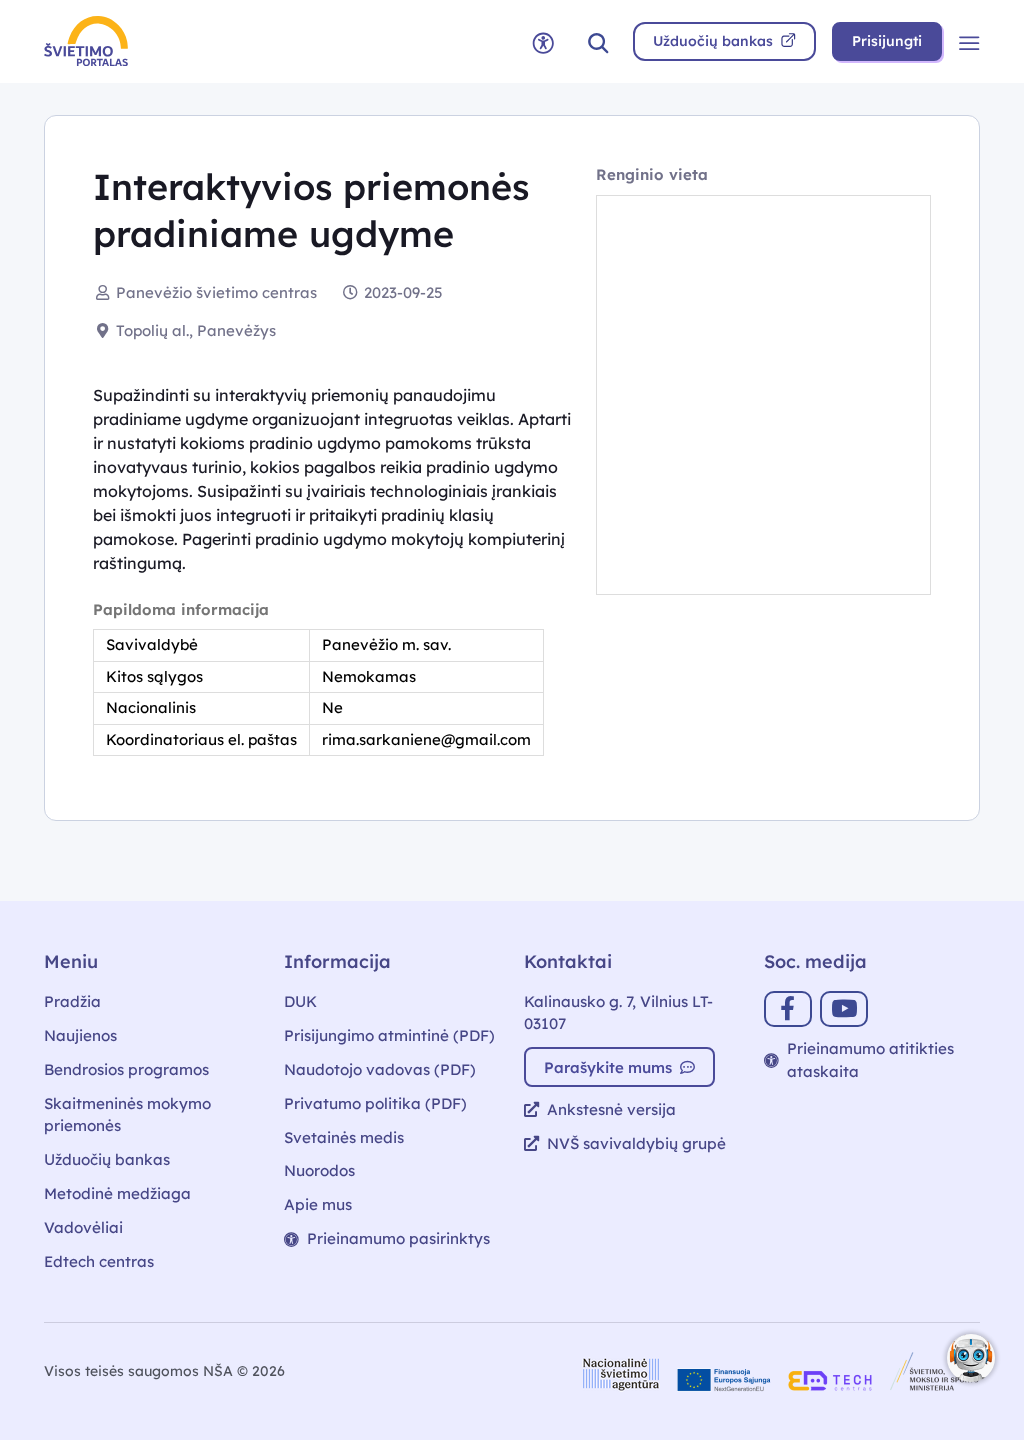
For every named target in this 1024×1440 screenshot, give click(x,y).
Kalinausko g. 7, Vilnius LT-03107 (618, 1013)
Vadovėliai (83, 1227)
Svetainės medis (344, 1137)
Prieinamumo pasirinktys (398, 1238)
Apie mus (318, 1204)
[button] (598, 41)
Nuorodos (319, 1170)
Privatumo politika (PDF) (375, 1103)
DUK (300, 1001)
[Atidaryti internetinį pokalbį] (971, 1358)
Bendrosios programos (126, 1069)
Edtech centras (99, 1261)
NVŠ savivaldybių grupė (636, 1143)
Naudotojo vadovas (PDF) (380, 1069)
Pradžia (72, 1001)
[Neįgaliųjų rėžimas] (543, 41)
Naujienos (80, 1035)
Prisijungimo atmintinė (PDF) (389, 1035)
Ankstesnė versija (611, 1109)
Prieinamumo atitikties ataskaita (870, 1060)
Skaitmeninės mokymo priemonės (127, 1115)
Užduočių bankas (107, 1159)
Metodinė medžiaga (117, 1193)
